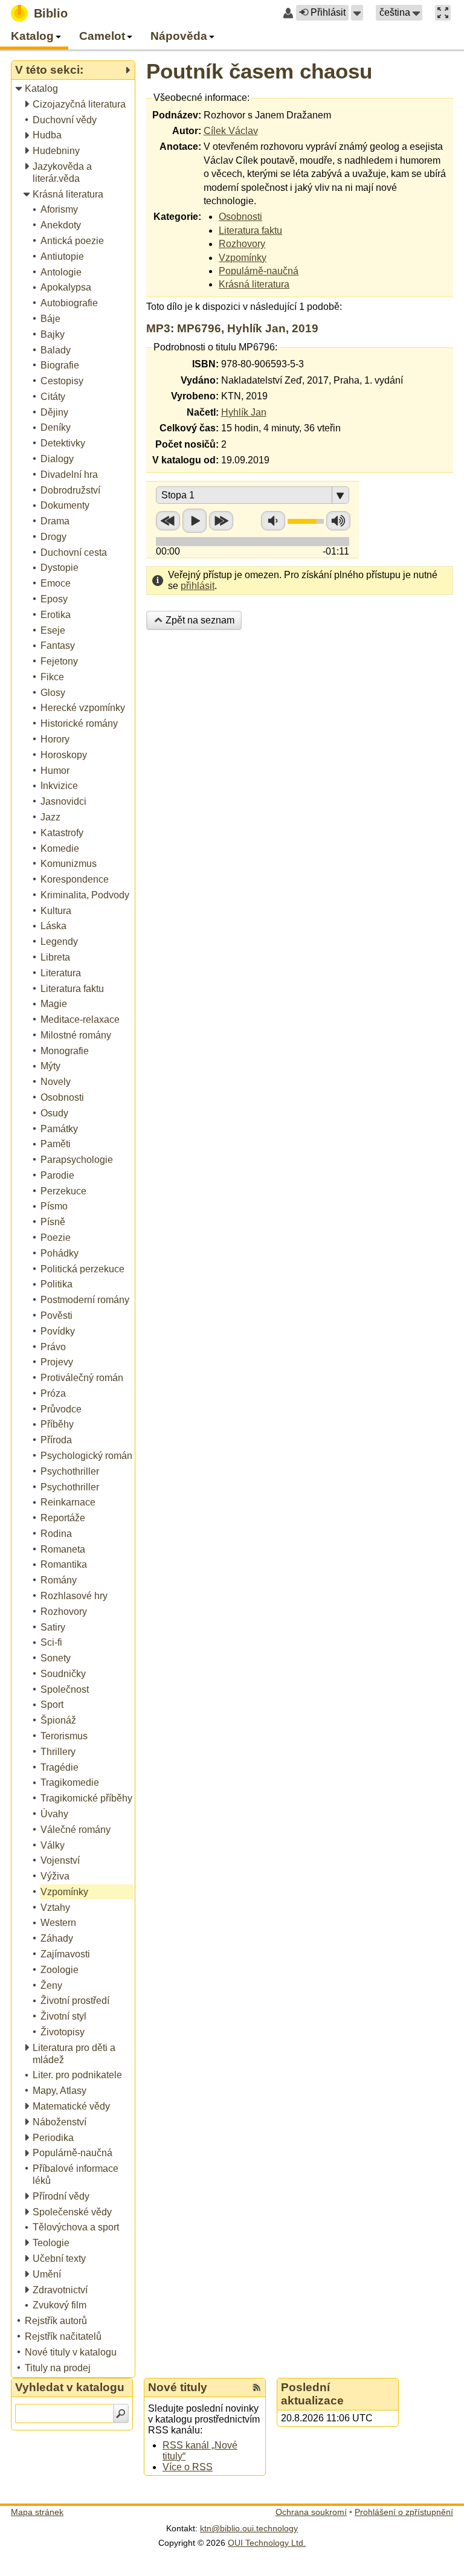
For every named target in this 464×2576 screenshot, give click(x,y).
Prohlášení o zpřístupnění (404, 2512)
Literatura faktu (250, 230)
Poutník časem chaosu (259, 71)
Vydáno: (200, 380)
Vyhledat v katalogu (70, 2387)
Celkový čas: (189, 428)
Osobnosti (240, 217)
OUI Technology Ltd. (267, 2543)
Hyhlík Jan (244, 412)
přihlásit (198, 586)
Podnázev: (177, 115)
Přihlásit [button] (328, 12)
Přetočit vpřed (221, 521)
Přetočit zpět (168, 521)
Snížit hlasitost (273, 521)
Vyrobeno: (195, 396)
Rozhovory (242, 244)
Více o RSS (188, 2467)
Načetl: (203, 412)
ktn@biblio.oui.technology (249, 2528)
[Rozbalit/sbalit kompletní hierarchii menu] (127, 70)
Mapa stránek (37, 2512)
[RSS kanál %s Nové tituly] (257, 2388)
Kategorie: (177, 217)
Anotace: (180, 147)
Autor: (187, 131)
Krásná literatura (254, 284)
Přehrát (195, 521)
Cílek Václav (231, 131)
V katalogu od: (185, 460)
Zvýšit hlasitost (338, 521)
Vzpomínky (243, 258)
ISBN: (205, 364)
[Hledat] (121, 2413)
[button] (357, 13)
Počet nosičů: (187, 444)
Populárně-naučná (259, 271)
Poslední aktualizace (312, 2394)
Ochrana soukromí (311, 2512)
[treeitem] (74, 89)
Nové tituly (178, 2387)
